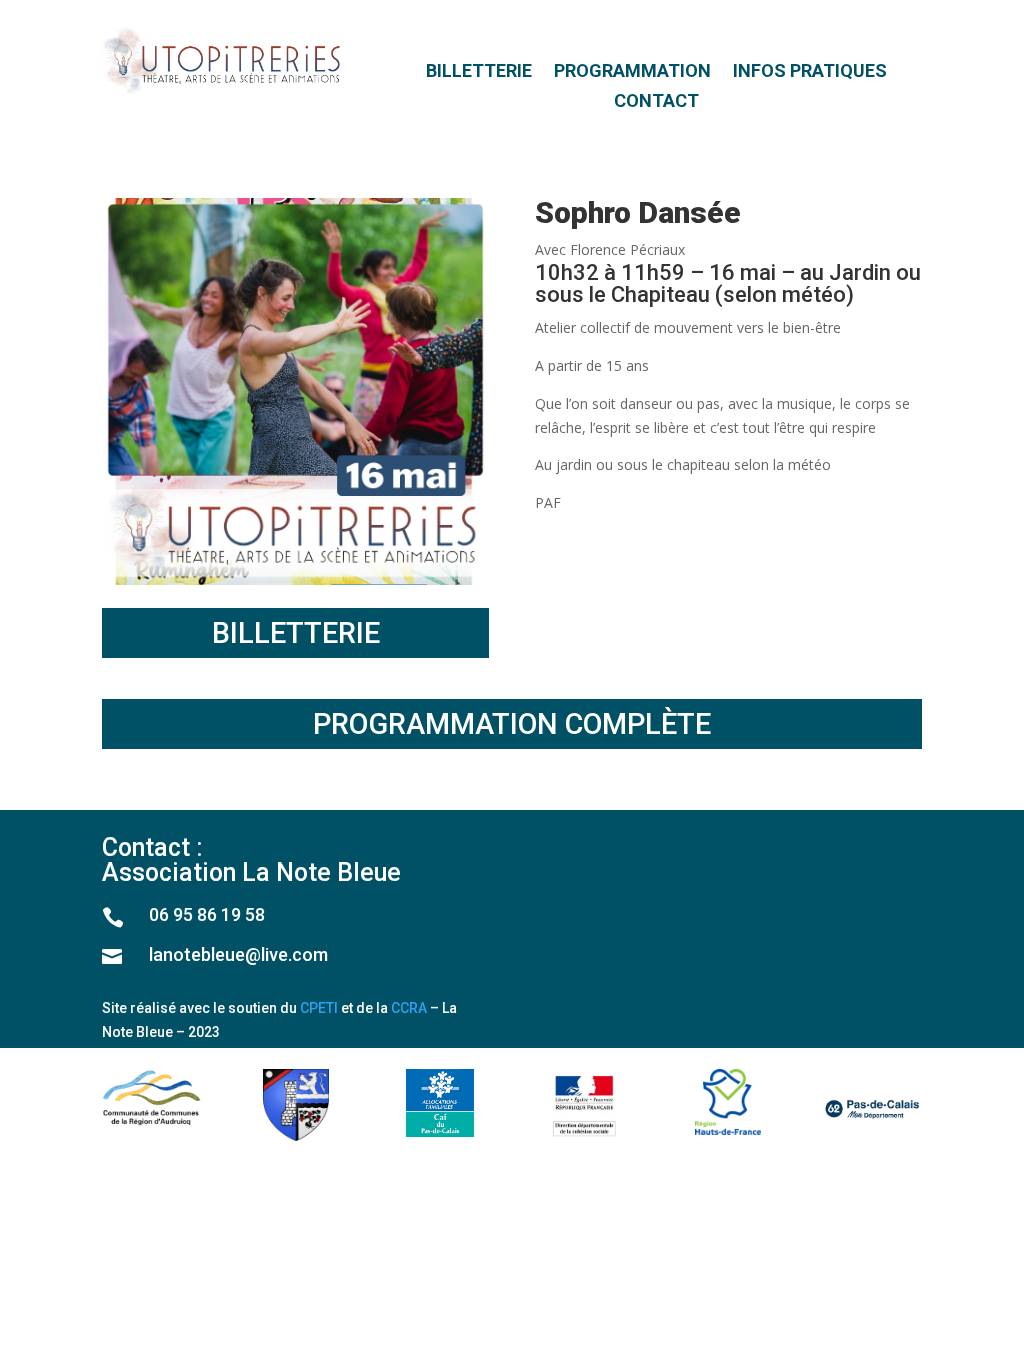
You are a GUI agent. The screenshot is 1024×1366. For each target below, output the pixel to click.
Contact (656, 102)
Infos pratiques (810, 72)
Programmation (632, 72)
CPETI (319, 1008)
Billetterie (479, 72)
